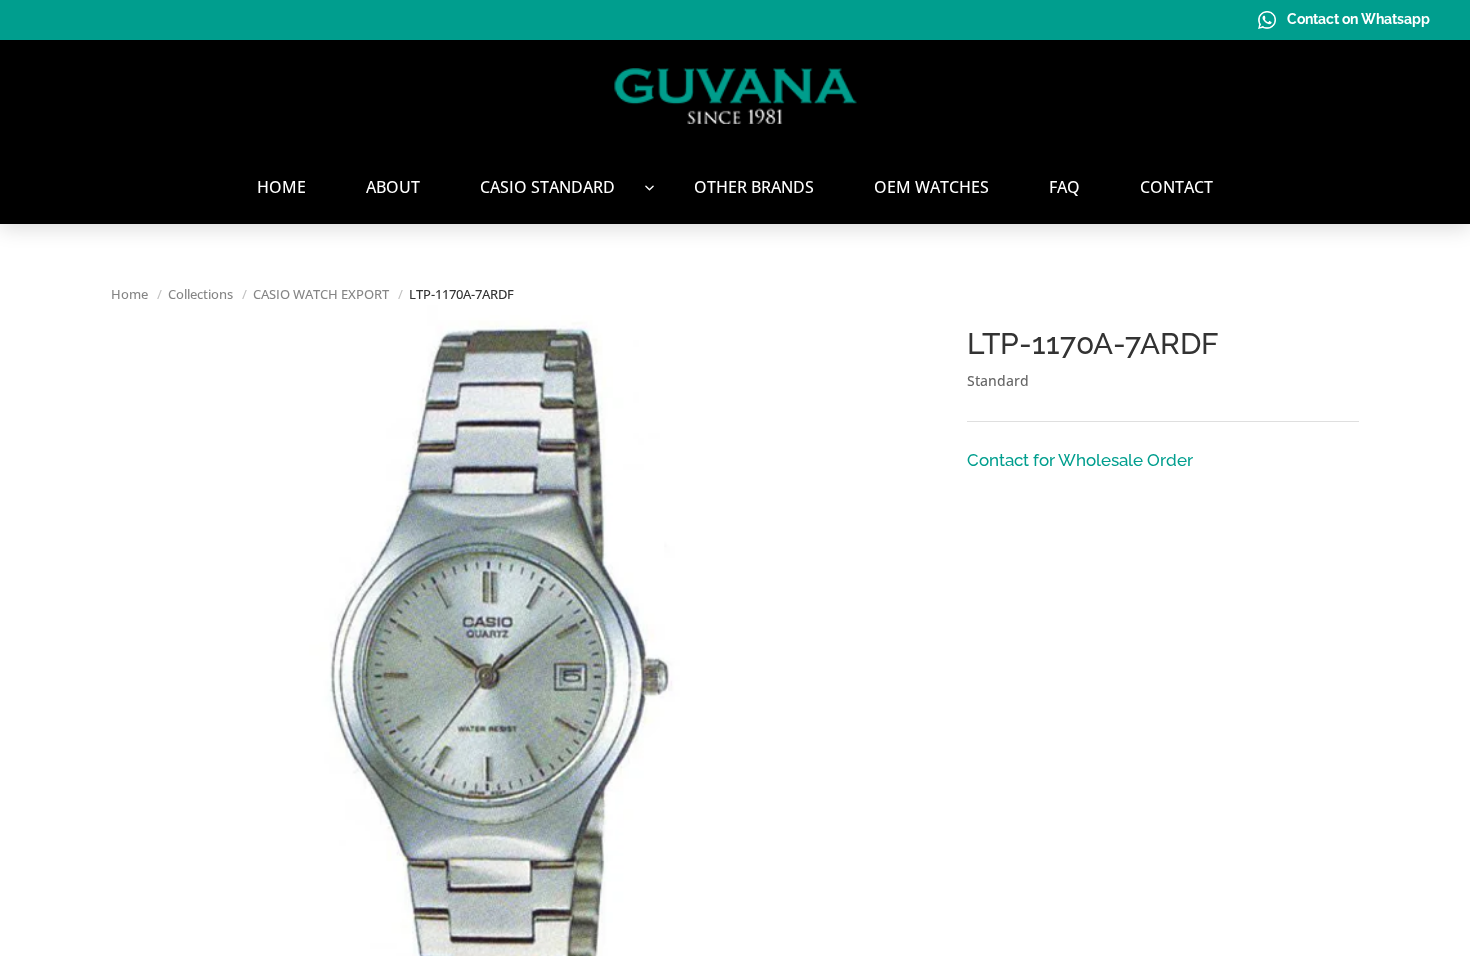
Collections (200, 294)
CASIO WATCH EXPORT (321, 294)
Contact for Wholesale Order (1080, 460)
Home (129, 294)
